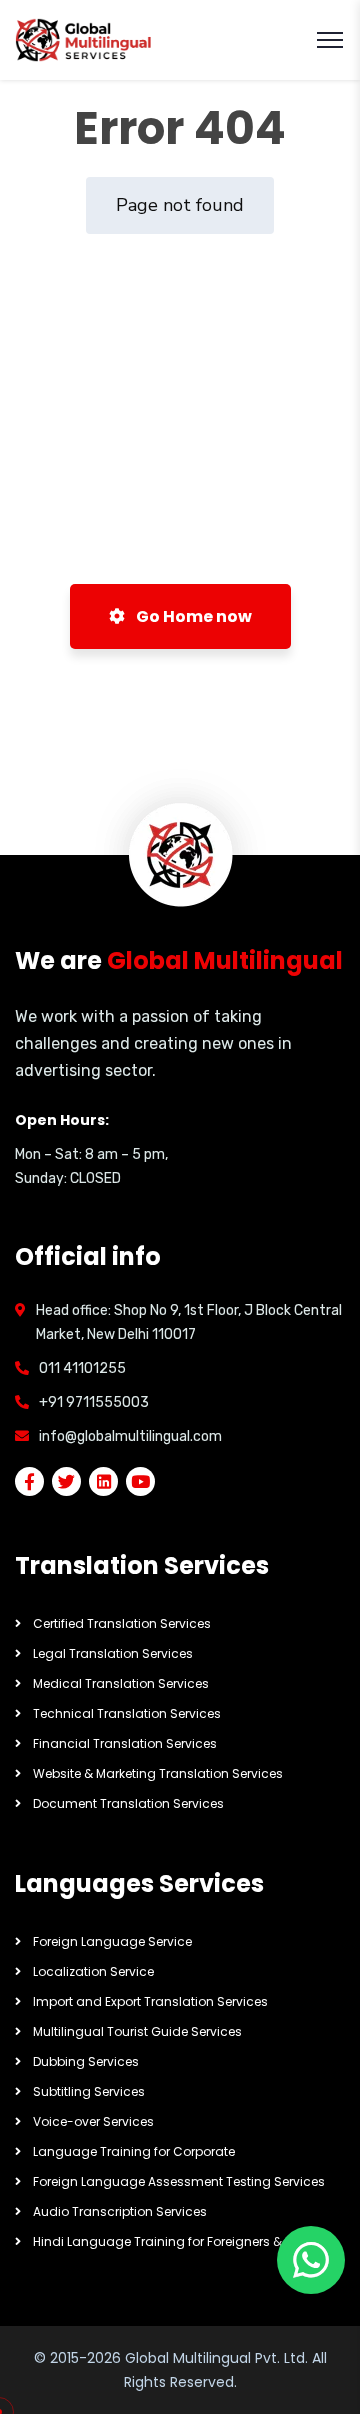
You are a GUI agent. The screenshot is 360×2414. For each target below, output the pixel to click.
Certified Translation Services (122, 1623)
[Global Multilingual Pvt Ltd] (84, 40)
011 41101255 (82, 1368)
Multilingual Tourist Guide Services (137, 2031)
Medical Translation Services (121, 1683)
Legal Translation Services (113, 1653)
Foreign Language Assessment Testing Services (179, 2181)
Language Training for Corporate (134, 2151)
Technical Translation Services (127, 1713)
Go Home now (192, 616)
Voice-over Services (93, 2121)
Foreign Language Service (112, 1941)
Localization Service (93, 1971)
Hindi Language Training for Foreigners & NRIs (172, 2241)
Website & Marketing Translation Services (158, 1773)
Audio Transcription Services (120, 2211)
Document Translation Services (128, 1803)
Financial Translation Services (125, 1743)
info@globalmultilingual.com (130, 1436)
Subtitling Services (89, 2091)
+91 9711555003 (94, 1402)
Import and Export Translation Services (150, 2001)
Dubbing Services (86, 2061)
